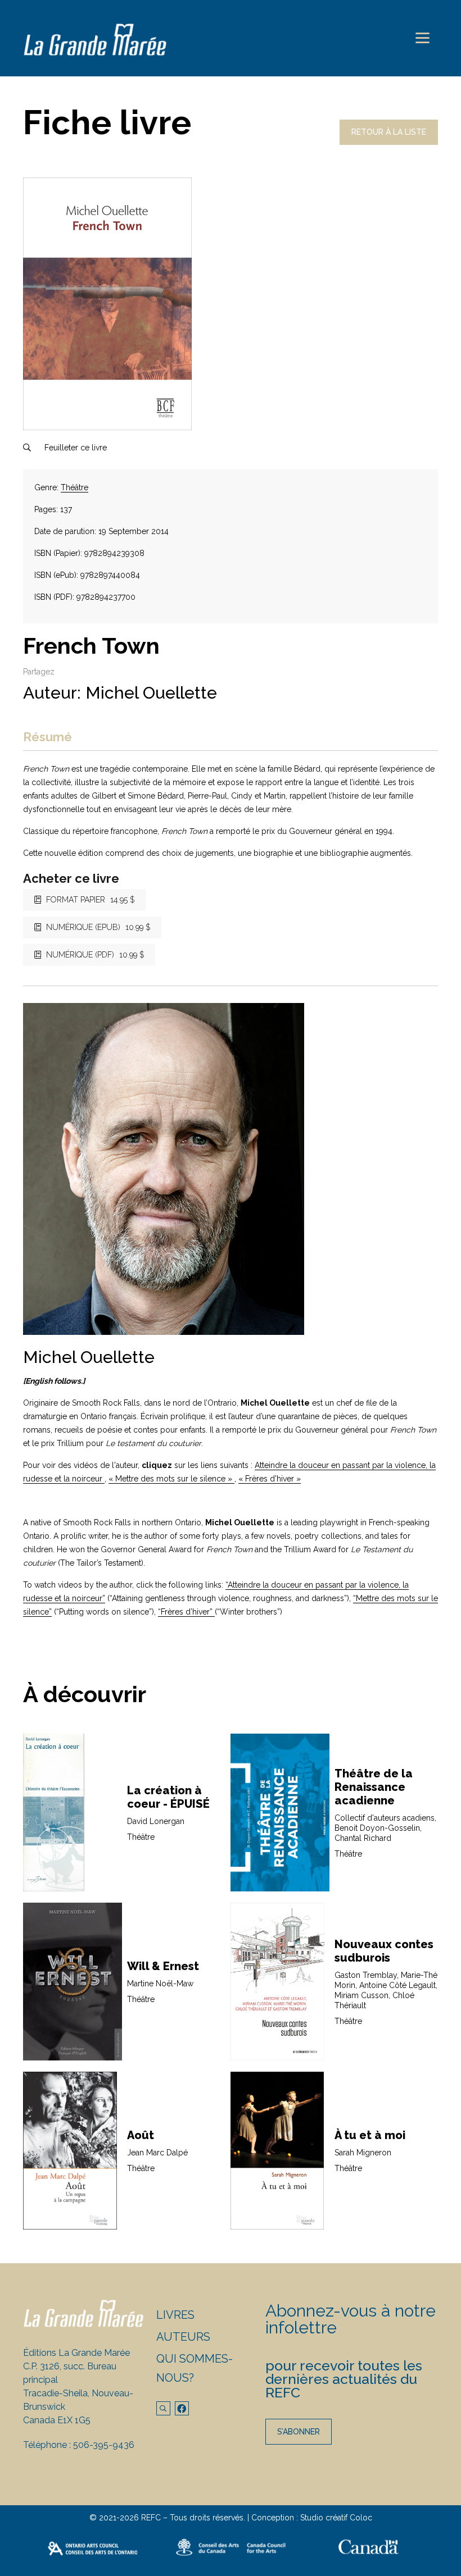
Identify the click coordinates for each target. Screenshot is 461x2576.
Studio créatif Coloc (336, 2518)
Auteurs (183, 2337)
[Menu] (422, 38)
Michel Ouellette (151, 693)
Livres (175, 2315)
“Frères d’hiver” (186, 1612)
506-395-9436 (104, 2445)
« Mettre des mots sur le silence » (171, 1479)
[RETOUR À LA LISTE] (389, 142)
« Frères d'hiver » (270, 1479)
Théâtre (74, 487)
